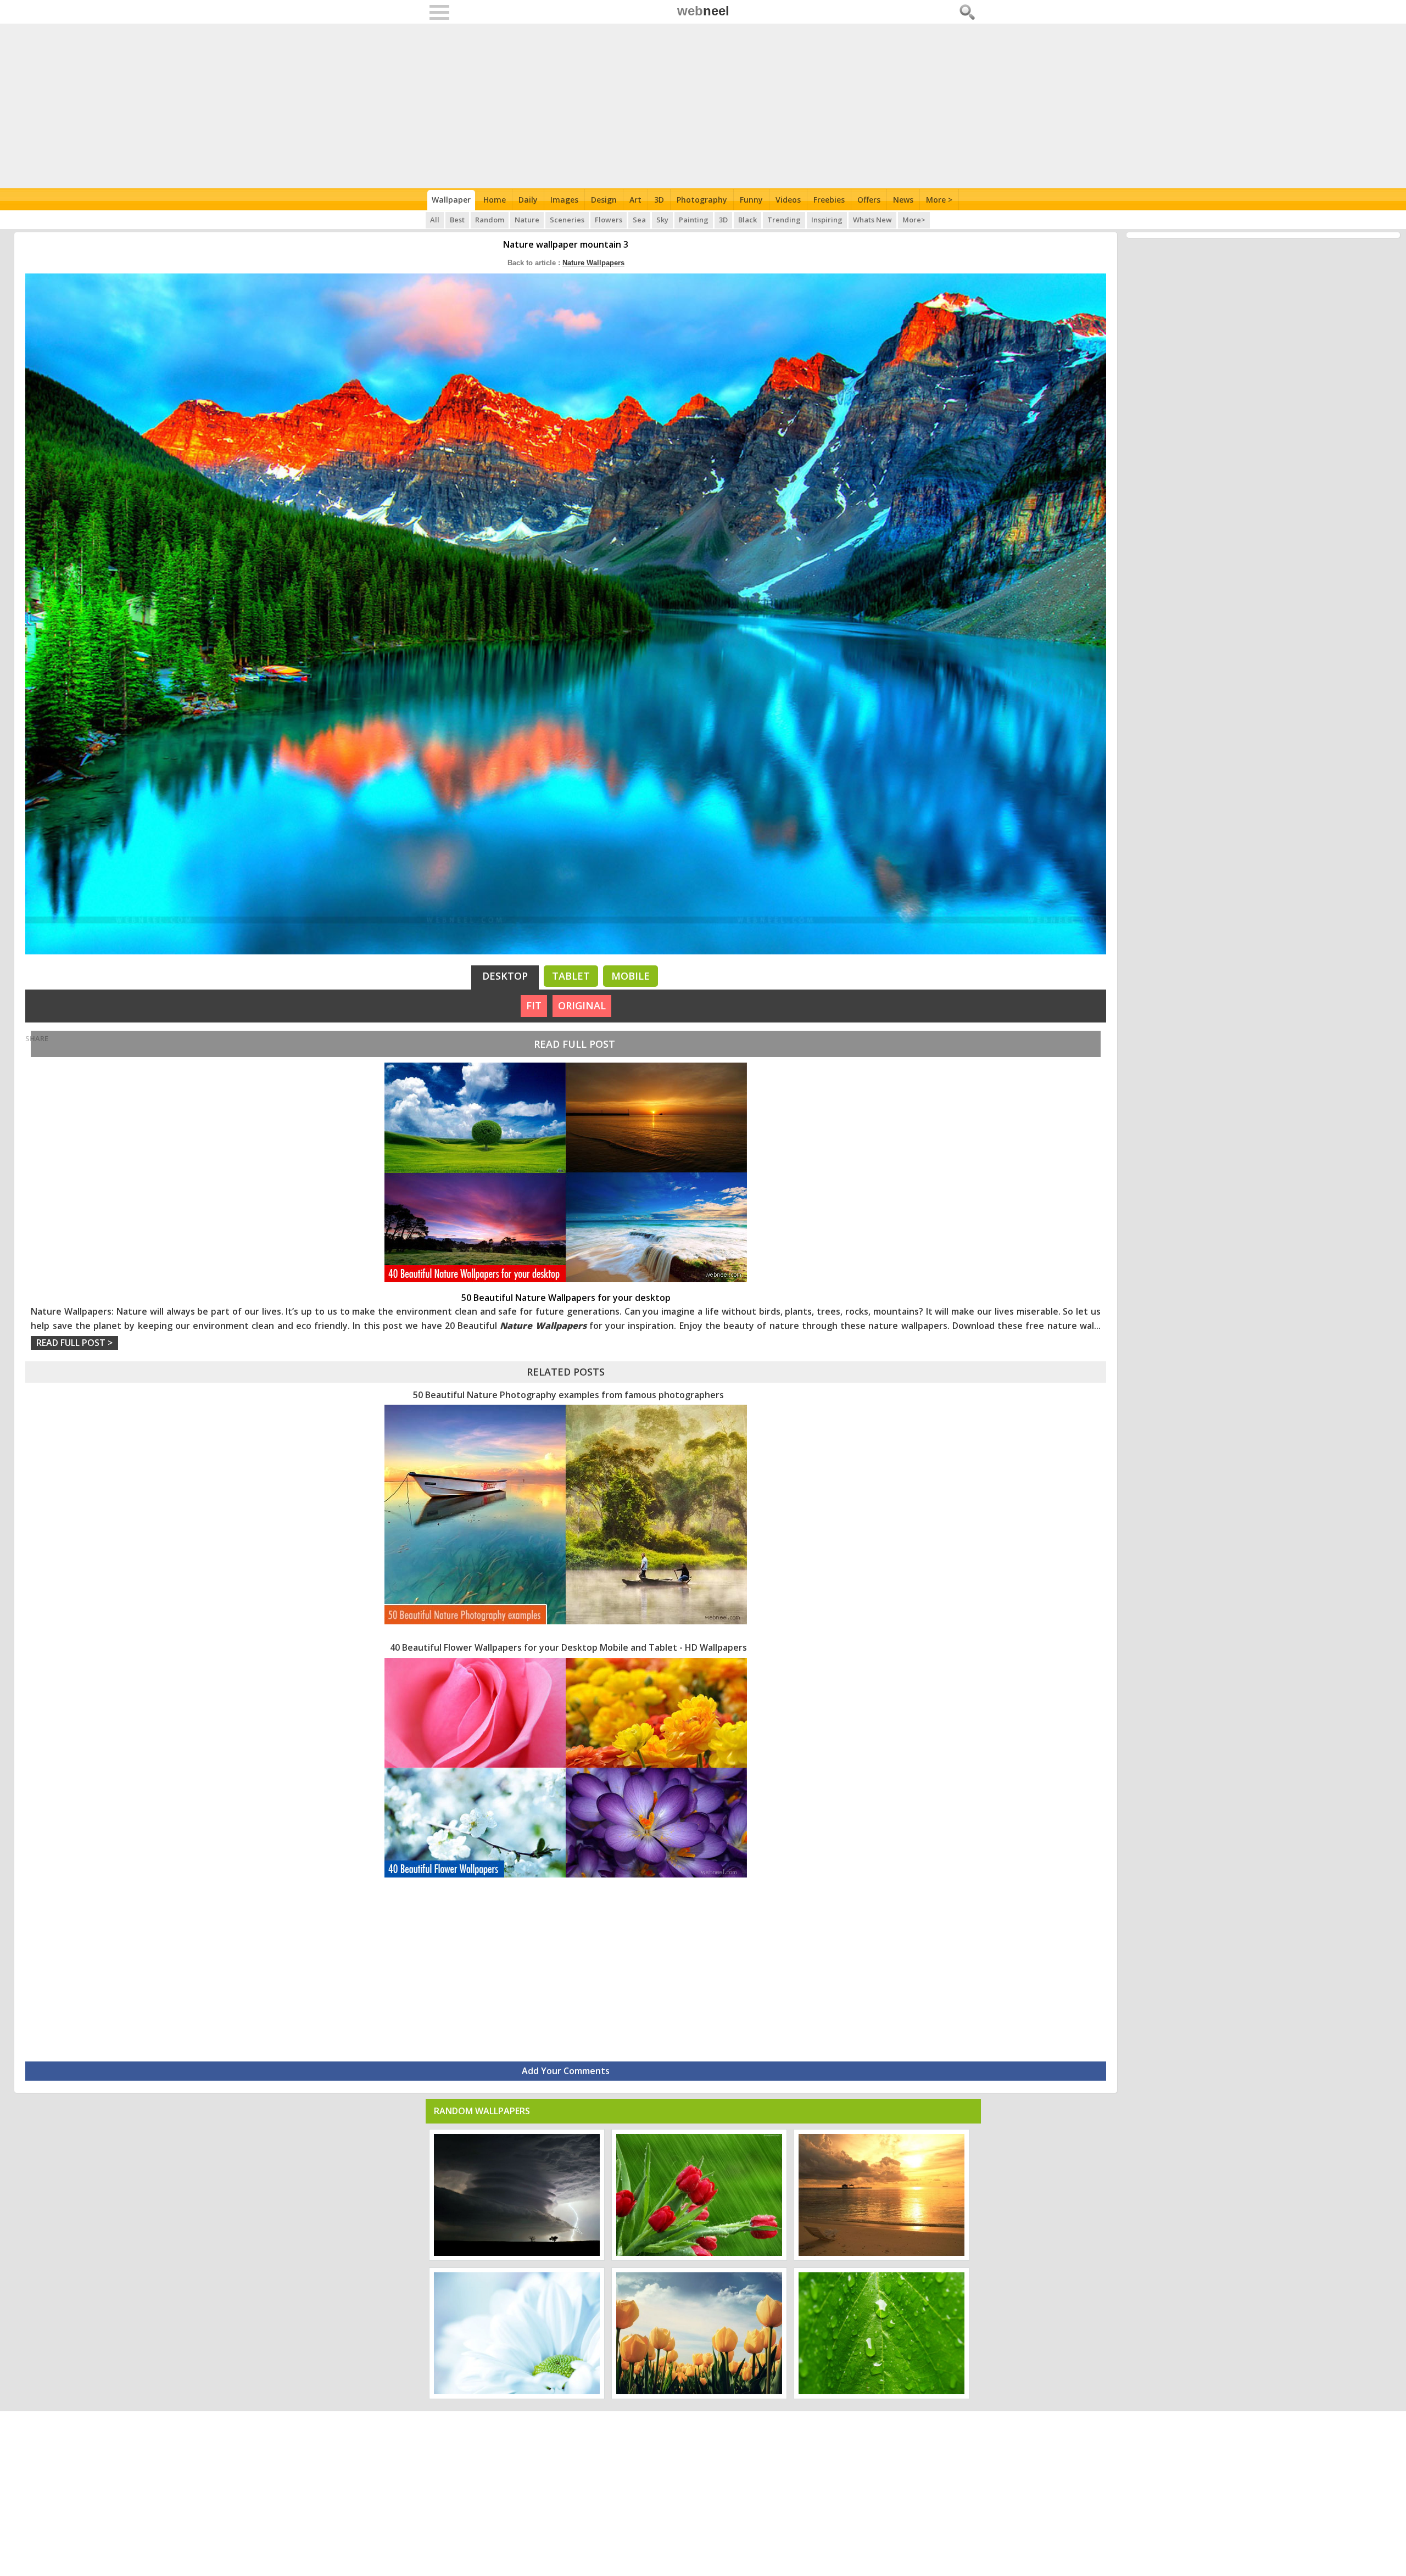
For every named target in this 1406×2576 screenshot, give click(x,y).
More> (914, 220)
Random (490, 220)
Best (457, 220)
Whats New (872, 220)
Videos (788, 200)
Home (495, 200)
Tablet (571, 976)
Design (604, 200)
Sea (639, 220)
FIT (534, 1005)
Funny (751, 200)
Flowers (609, 220)
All (435, 220)
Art (635, 200)
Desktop (505, 976)
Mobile (631, 976)
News (903, 200)
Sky (662, 220)
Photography (702, 200)
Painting (694, 220)
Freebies (829, 200)
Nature (527, 220)
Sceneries (567, 220)
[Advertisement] (703, 106)
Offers (869, 200)
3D (659, 200)
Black (747, 220)
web (703, 11)
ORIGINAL (582, 1005)
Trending (784, 220)
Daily (528, 200)
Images (564, 200)
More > (939, 200)
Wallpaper (451, 200)
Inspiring (827, 220)
